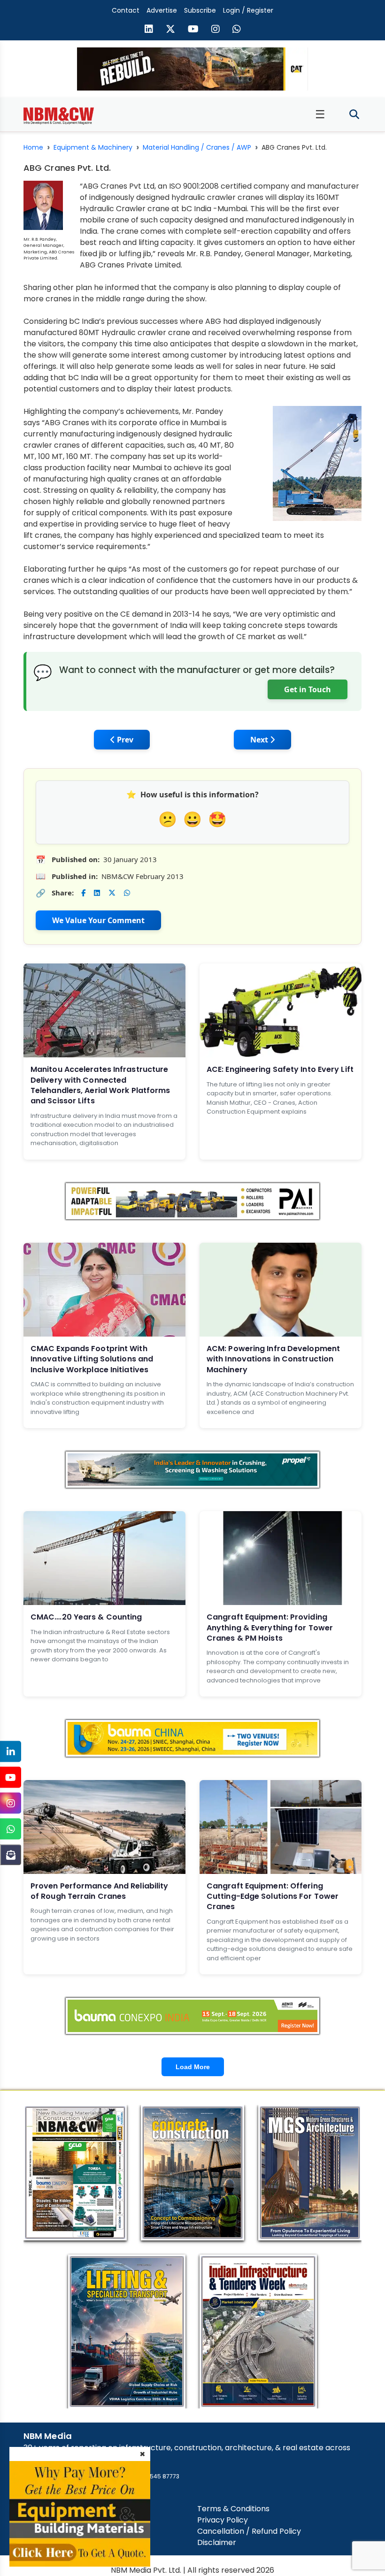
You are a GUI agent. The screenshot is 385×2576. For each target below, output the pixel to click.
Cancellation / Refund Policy (249, 2531)
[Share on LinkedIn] (97, 893)
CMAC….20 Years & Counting (86, 1617)
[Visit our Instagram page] (216, 30)
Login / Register (248, 10)
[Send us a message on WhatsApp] (237, 30)
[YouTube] (11, 1777)
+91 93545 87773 (155, 2476)
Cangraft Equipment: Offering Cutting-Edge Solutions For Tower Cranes (273, 1896)
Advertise (162, 10)
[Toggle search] (354, 115)
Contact (126, 10)
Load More (193, 2067)
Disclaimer (217, 2542)
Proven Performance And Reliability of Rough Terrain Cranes (99, 1891)
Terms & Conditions (233, 2509)
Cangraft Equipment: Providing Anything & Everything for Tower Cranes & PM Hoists (270, 1628)
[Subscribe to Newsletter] (11, 1855)
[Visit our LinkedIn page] (149, 30)
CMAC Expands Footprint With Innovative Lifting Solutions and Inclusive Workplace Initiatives (92, 1359)
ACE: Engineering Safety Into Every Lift (280, 1069)
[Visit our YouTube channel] (193, 30)
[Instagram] (11, 1803)
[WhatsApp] (11, 1829)
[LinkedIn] (11, 1752)
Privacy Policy (223, 2520)
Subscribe (200, 10)
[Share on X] (112, 893)
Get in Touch (308, 689)
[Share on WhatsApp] (127, 893)
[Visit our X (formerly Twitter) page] (170, 30)
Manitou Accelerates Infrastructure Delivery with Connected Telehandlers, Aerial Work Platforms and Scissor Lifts (100, 1085)
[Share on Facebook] (83, 893)
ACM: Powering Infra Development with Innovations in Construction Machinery (273, 1359)
